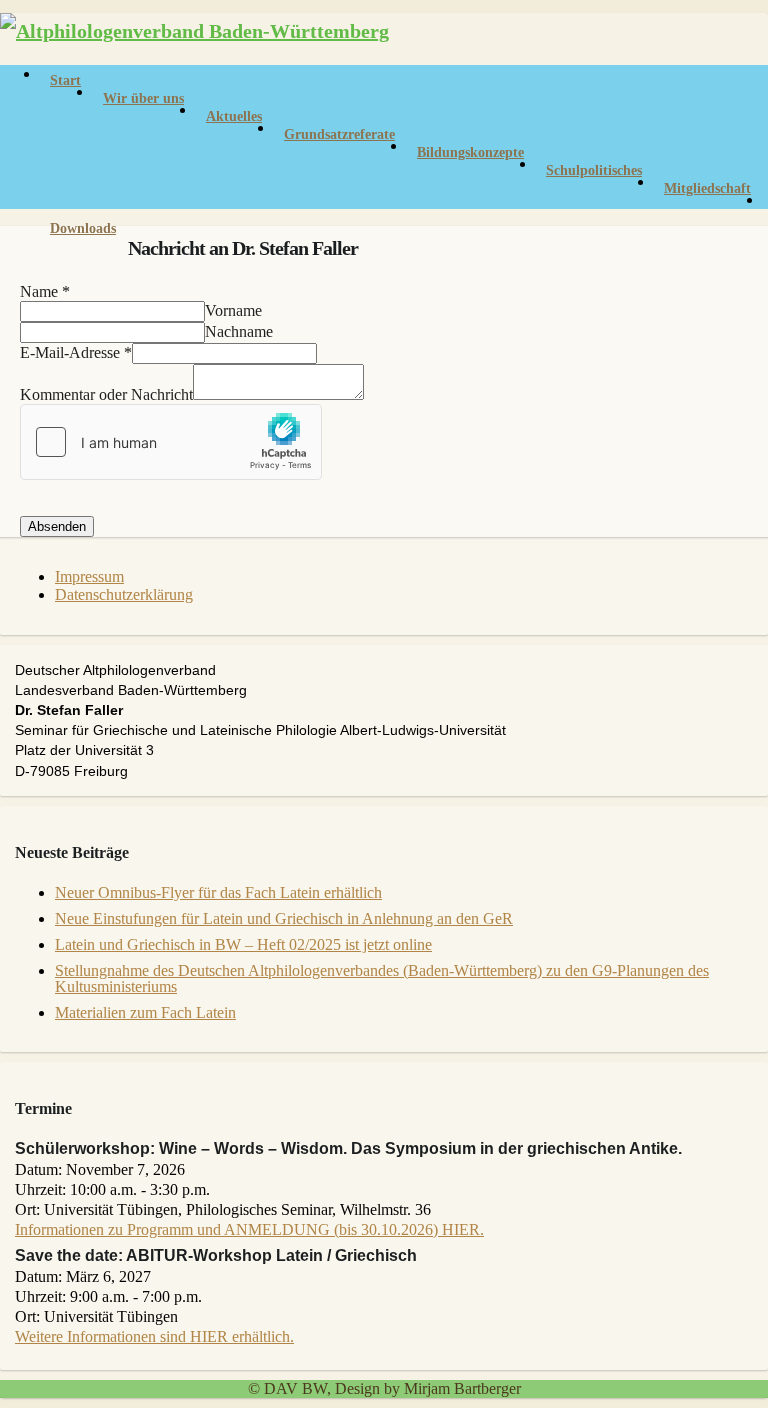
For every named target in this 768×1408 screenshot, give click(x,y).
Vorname (233, 310)
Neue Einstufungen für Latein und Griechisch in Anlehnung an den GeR (284, 918)
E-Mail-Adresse (76, 352)
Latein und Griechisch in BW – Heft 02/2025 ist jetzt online (243, 944)
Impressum (89, 576)
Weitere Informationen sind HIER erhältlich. (154, 1336)
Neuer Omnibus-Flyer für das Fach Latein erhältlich (218, 892)
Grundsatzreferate (339, 134)
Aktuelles (234, 116)
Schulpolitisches (594, 170)
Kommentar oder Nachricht (106, 394)
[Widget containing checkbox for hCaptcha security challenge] (171, 442)
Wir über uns (143, 98)
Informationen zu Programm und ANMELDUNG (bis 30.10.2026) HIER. (249, 1229)
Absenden (57, 526)
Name (45, 291)
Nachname (239, 331)
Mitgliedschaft (707, 188)
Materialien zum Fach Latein (145, 1012)
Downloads (83, 228)
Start (65, 80)
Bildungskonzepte (470, 152)
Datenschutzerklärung (124, 594)
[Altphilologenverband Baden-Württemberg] (194, 31)
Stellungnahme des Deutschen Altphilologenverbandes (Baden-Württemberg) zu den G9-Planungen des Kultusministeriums (382, 978)
